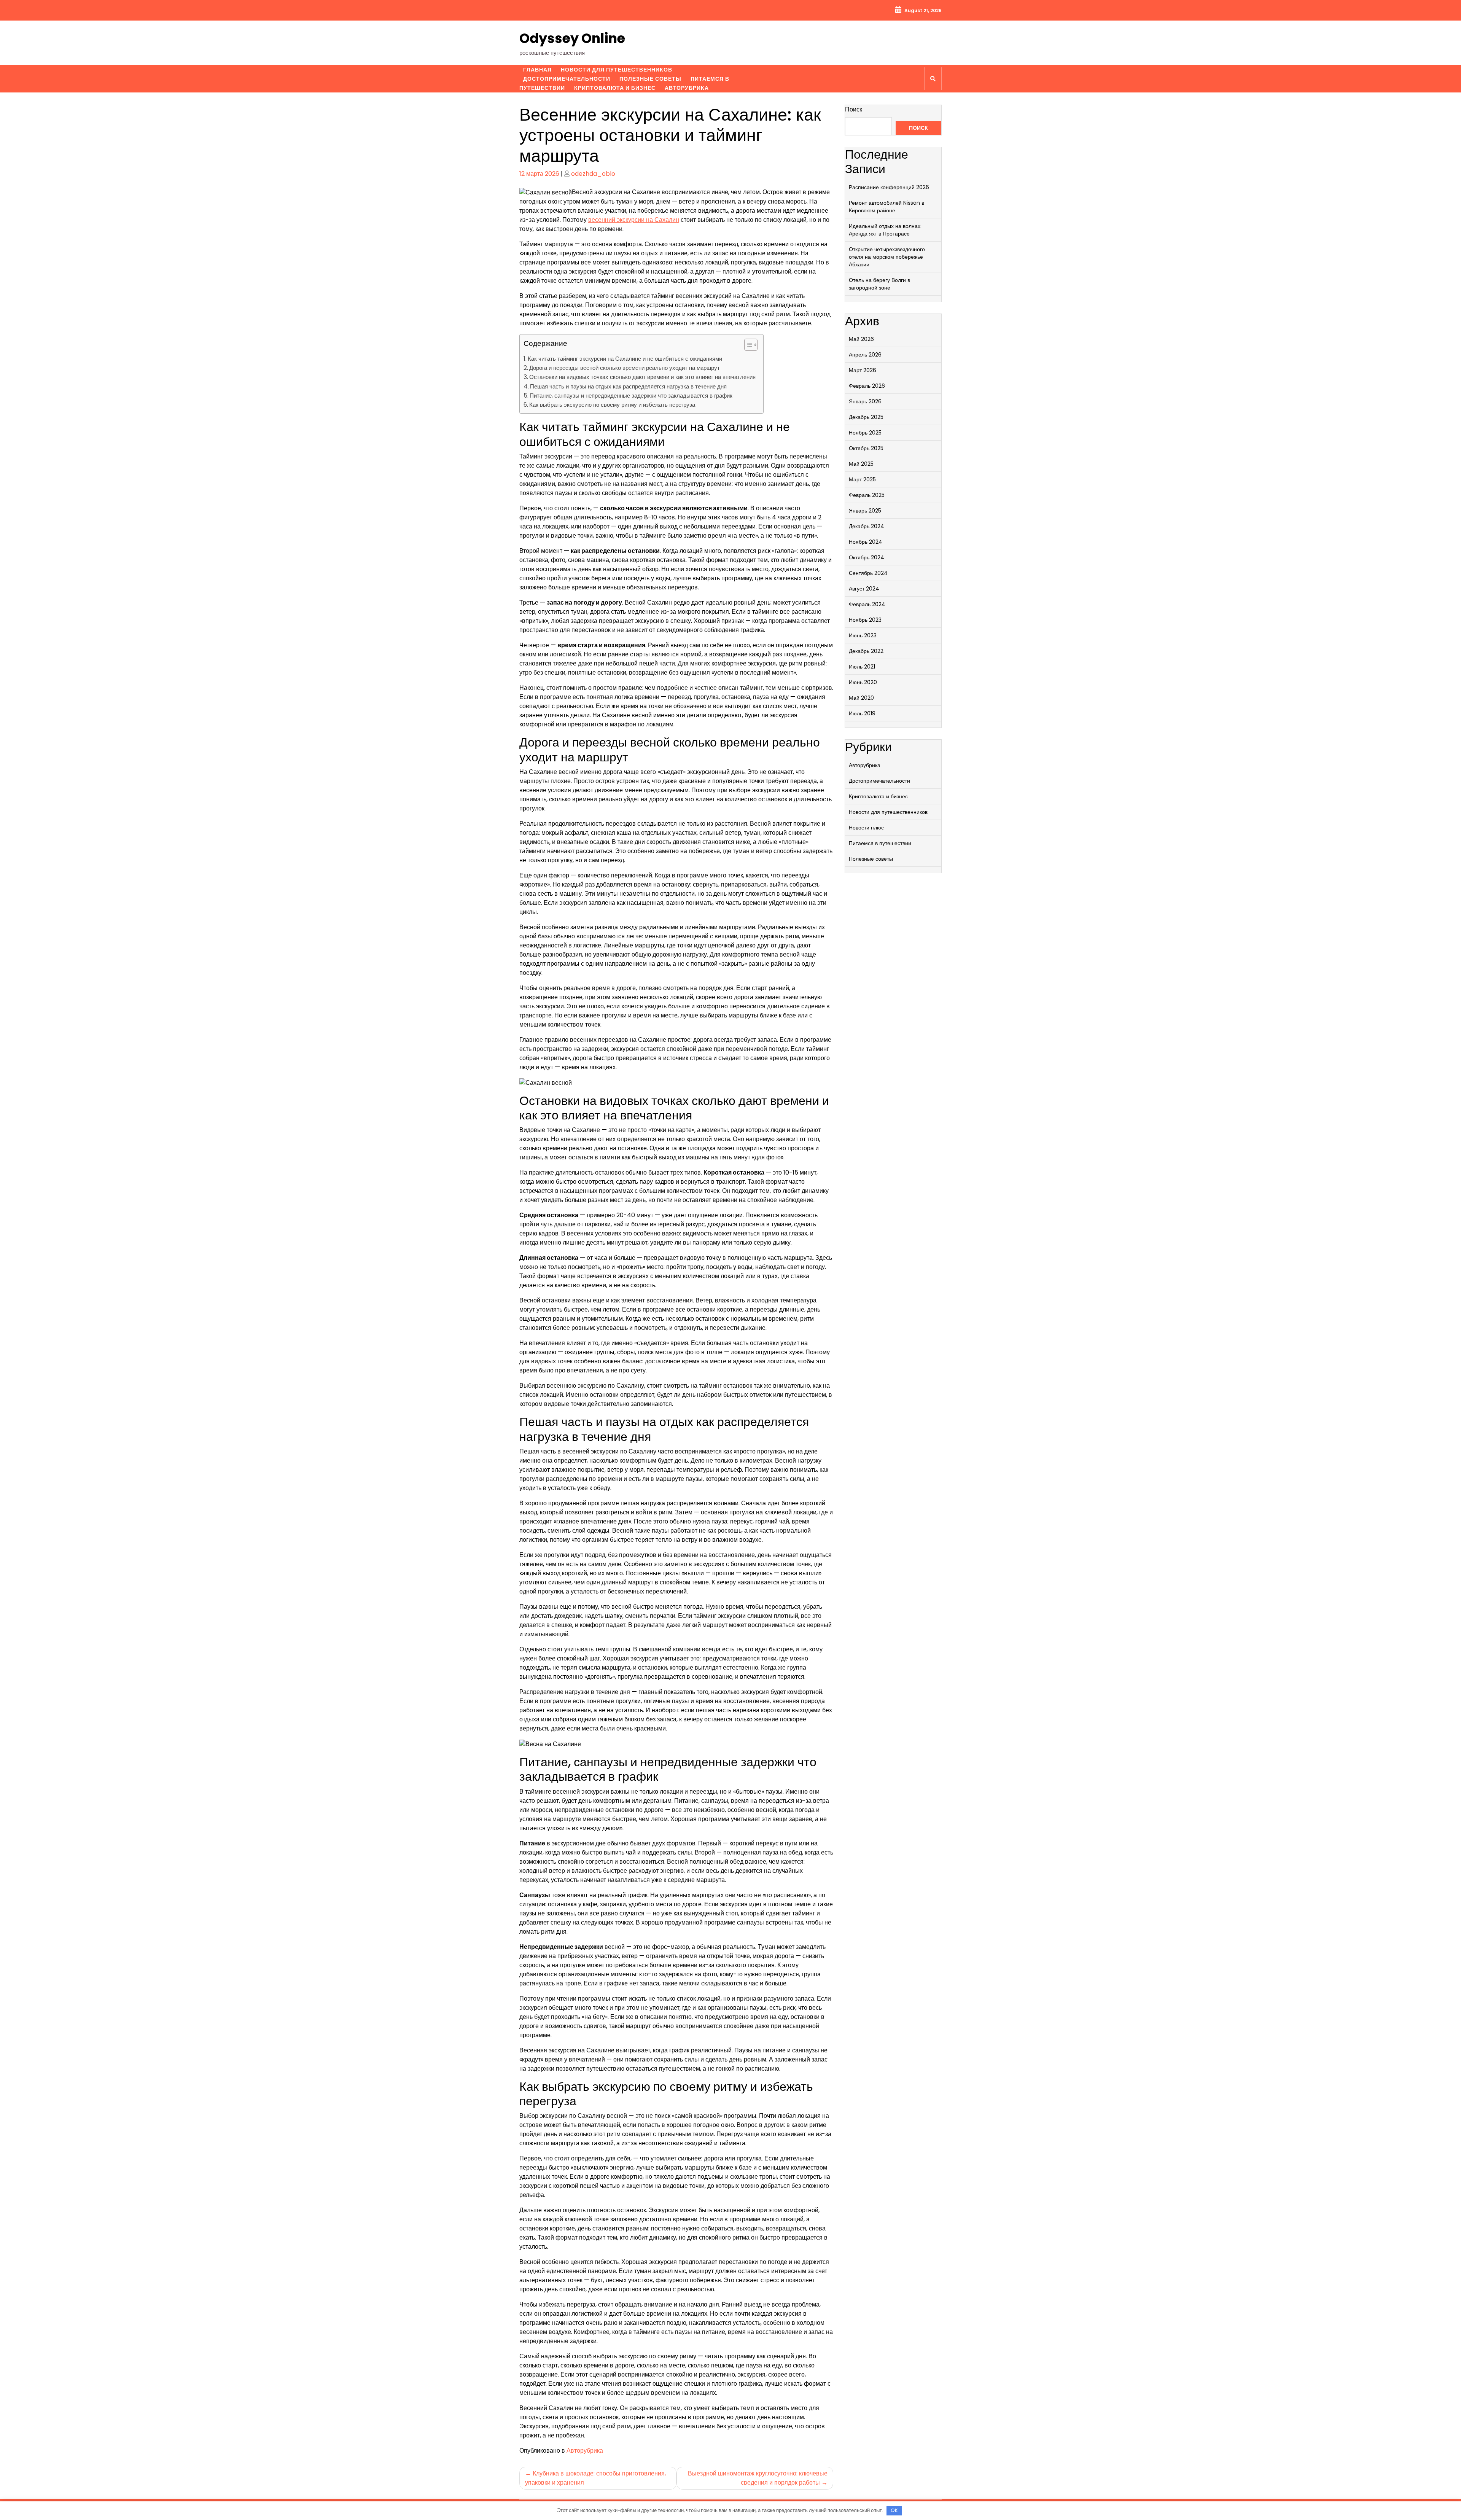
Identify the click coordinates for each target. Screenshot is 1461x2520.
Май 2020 (861, 698)
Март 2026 (863, 370)
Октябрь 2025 (866, 448)
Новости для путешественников (617, 70)
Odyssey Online (572, 38)
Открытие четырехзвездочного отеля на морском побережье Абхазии (887, 257)
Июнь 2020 (863, 682)
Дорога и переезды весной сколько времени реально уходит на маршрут (625, 368)
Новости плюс (866, 828)
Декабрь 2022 (866, 651)
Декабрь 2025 (866, 417)
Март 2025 (862, 479)
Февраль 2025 (867, 495)
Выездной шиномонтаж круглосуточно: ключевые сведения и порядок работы (758, 2478)
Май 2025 (861, 464)
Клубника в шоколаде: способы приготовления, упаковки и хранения (595, 2478)
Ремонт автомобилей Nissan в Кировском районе (886, 207)
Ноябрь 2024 (866, 542)
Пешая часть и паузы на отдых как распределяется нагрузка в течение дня (628, 386)
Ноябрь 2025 (865, 433)
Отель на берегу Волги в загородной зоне (879, 284)
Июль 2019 (862, 713)
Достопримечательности (567, 79)
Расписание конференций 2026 (889, 187)
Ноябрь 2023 (865, 620)
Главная (537, 70)
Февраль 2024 (867, 604)
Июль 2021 (862, 667)
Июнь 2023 (863, 635)
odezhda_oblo (593, 174)
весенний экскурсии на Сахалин (634, 220)
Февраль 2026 (867, 386)
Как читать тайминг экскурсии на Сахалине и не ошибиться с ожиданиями (625, 359)
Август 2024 (864, 589)
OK (894, 2510)
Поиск (854, 109)
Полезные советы (650, 79)
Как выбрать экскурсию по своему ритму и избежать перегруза (612, 405)
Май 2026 (861, 339)
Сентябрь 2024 (868, 573)
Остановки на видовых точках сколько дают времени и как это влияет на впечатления (642, 377)
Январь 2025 (865, 511)
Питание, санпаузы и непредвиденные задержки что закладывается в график (631, 396)
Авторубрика (687, 88)
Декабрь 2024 (867, 526)
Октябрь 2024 (867, 557)
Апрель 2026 (865, 355)
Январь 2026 (865, 401)
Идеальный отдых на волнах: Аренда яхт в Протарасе (885, 230)
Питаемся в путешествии (880, 843)
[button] (747, 346)
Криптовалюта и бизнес (615, 88)
